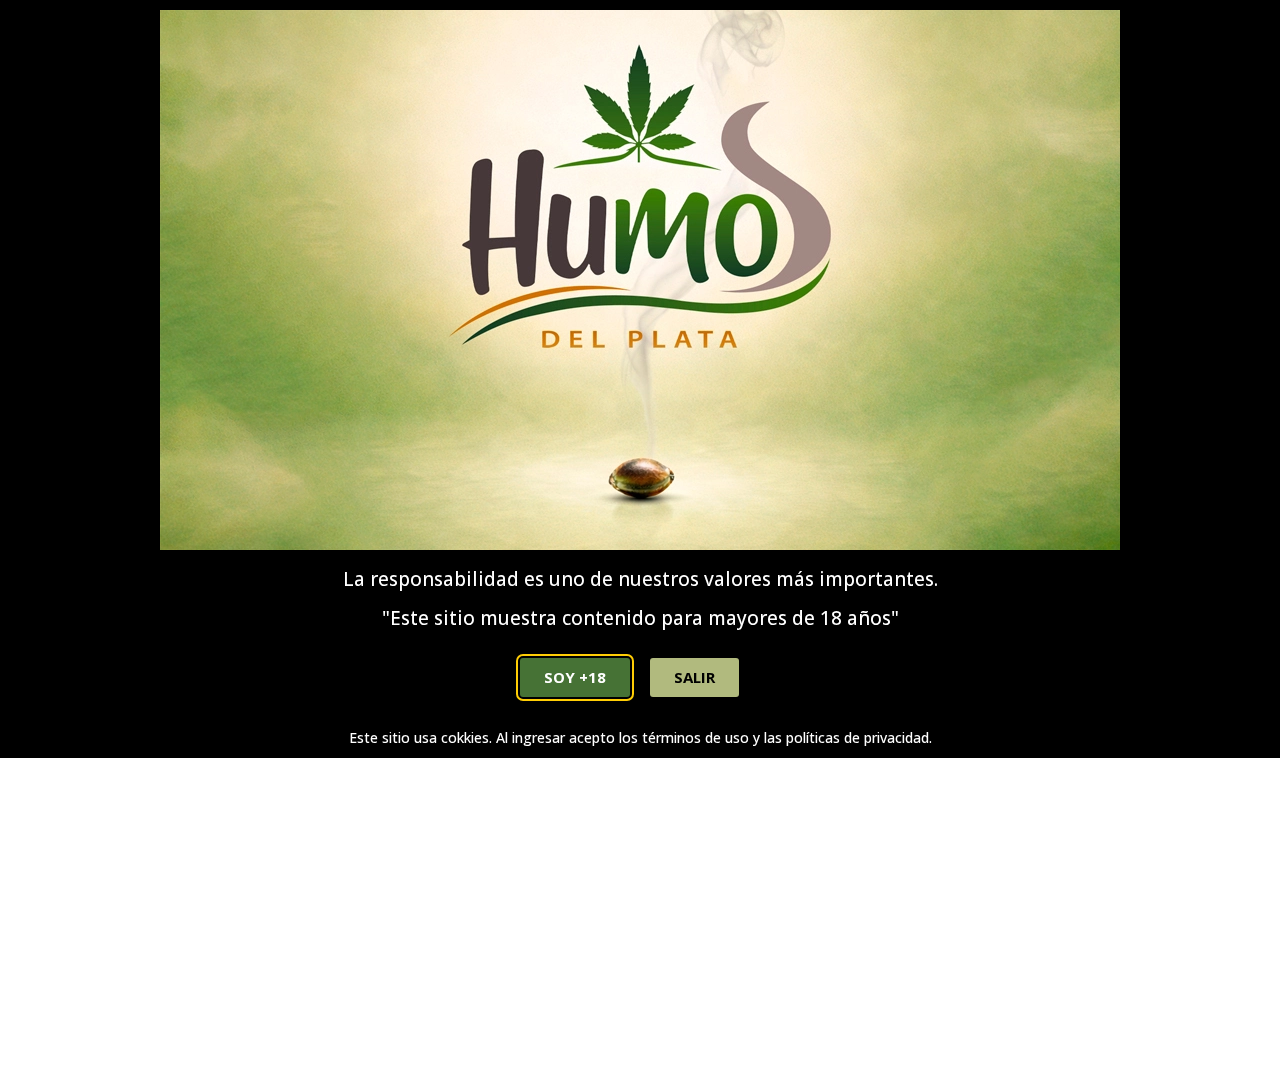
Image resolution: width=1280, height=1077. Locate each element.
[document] (640, 538)
